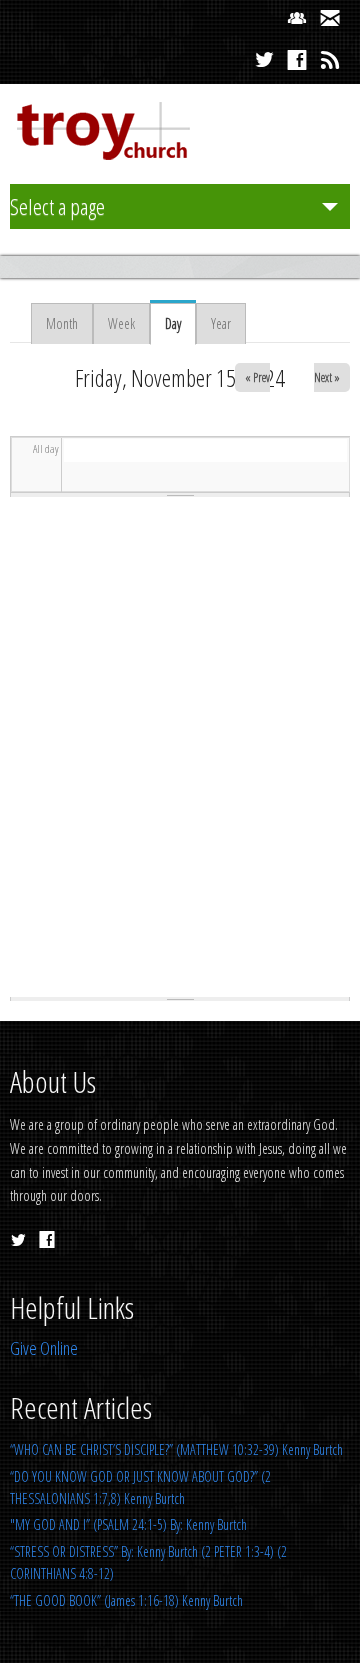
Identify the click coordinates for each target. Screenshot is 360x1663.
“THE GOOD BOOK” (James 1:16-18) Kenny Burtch (126, 1600)
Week (121, 323)
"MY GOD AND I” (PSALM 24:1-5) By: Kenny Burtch (128, 1524)
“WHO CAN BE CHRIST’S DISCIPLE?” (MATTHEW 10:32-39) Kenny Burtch (176, 1449)
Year (221, 323)
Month (62, 323)
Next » (327, 377)
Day (180, 323)
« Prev (257, 377)
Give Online (44, 1348)
